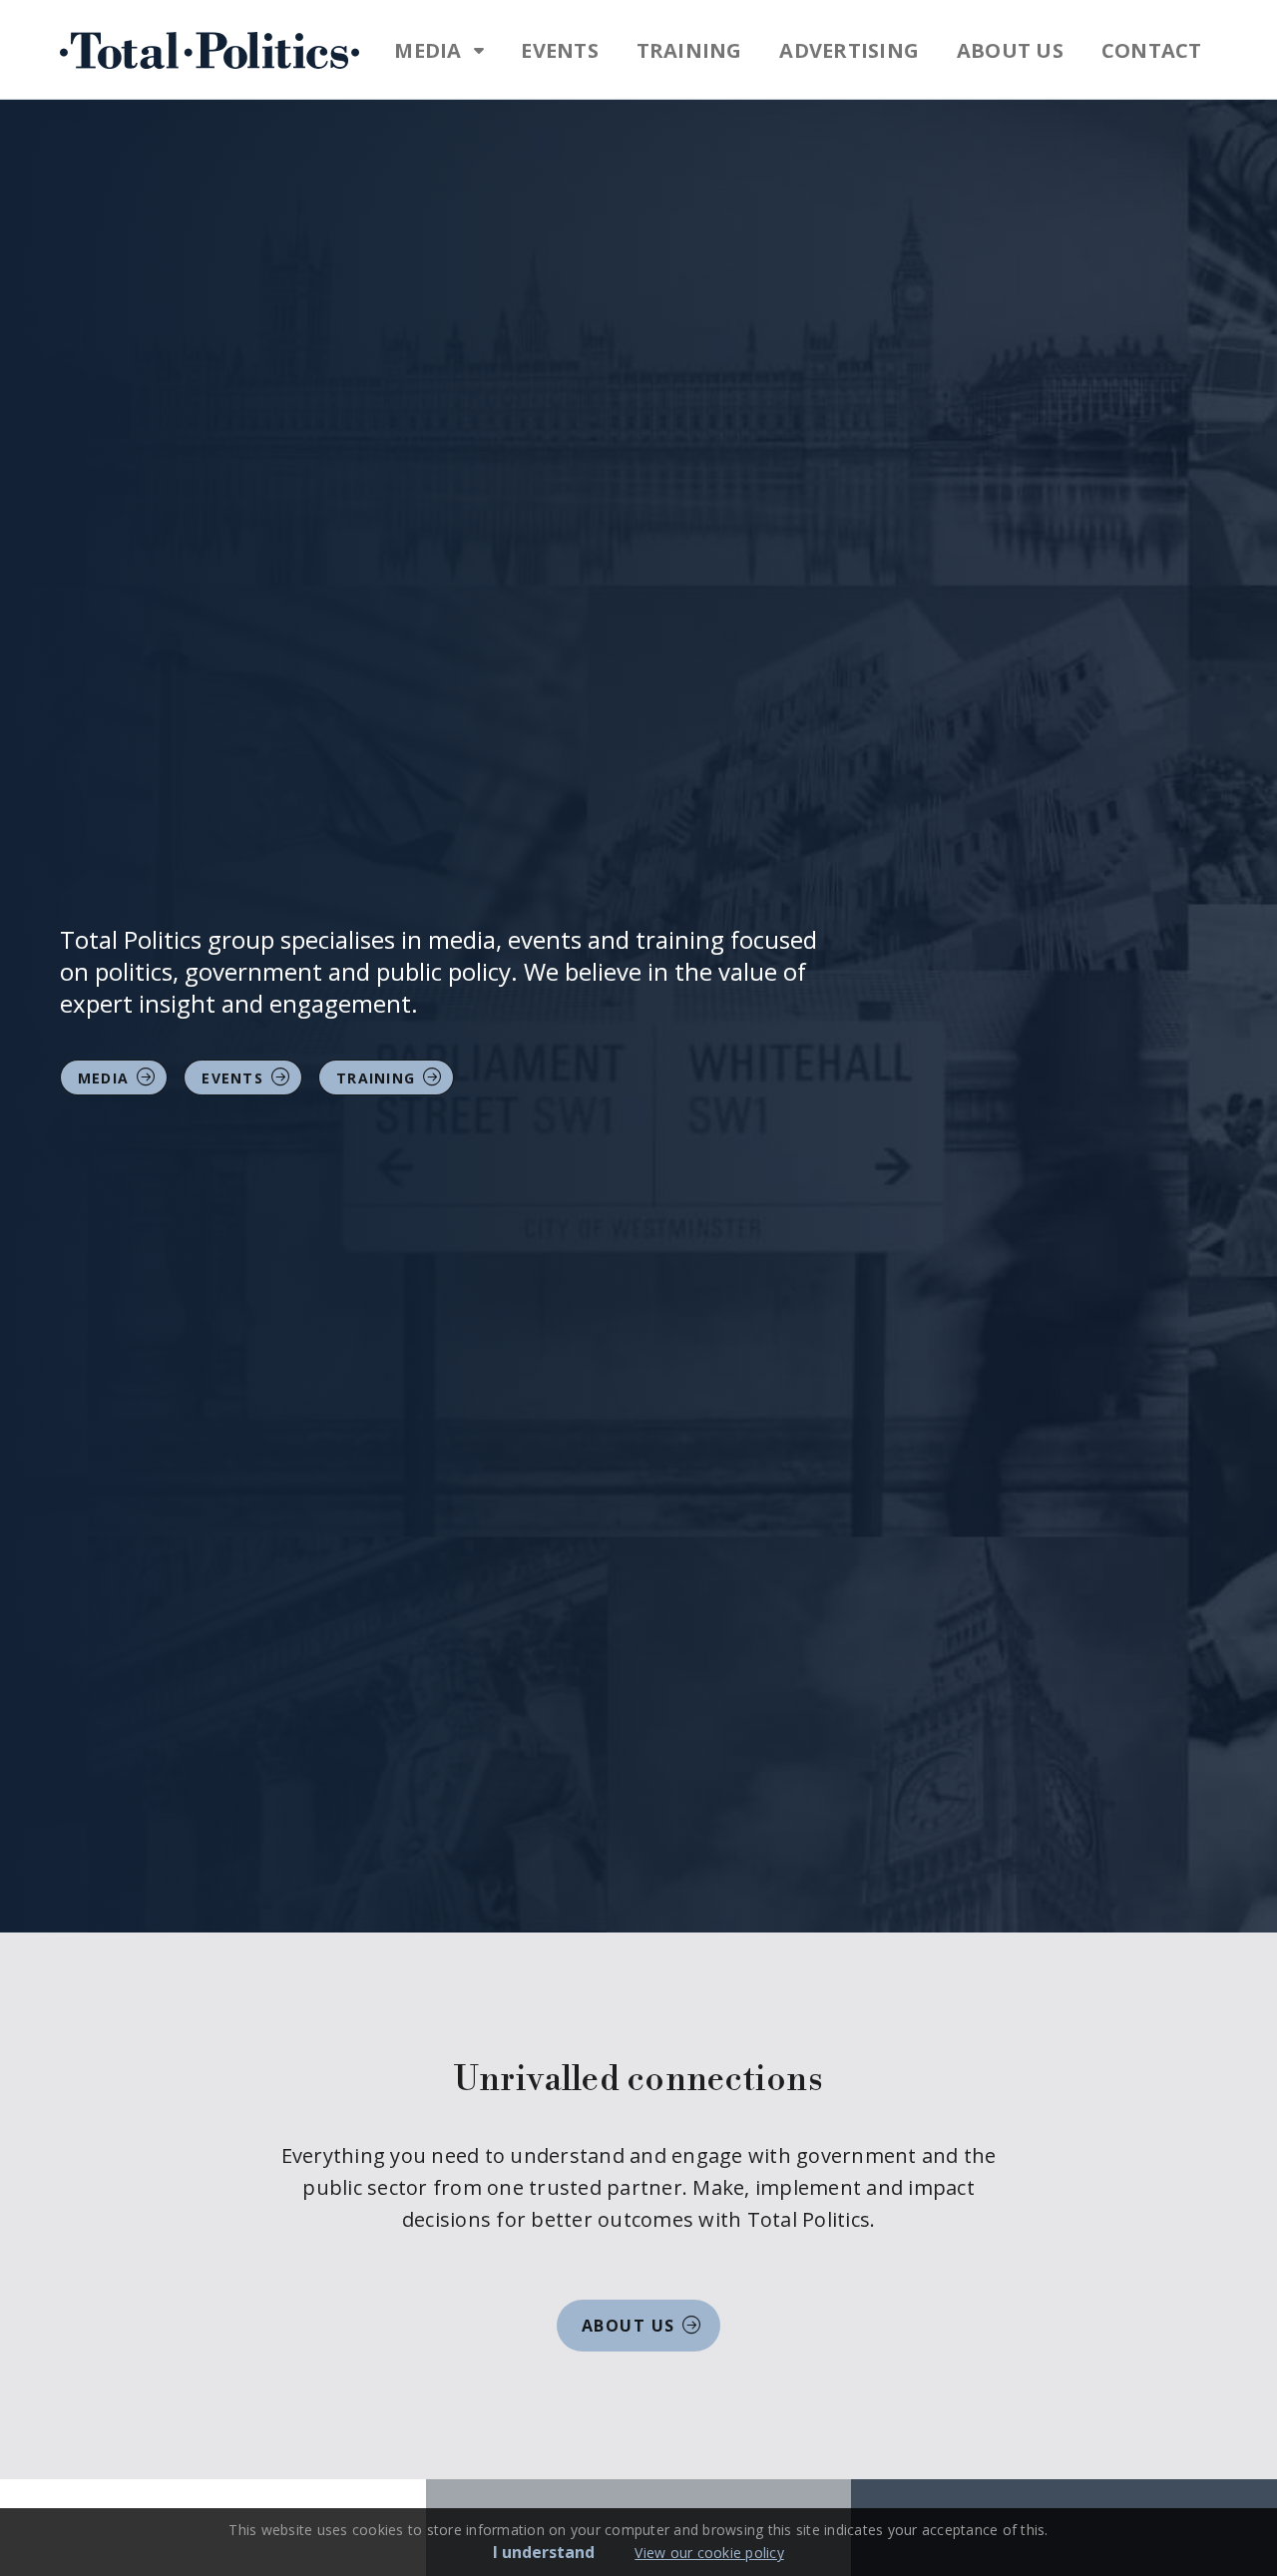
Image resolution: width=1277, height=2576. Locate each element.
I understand (544, 2552)
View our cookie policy (709, 2553)
